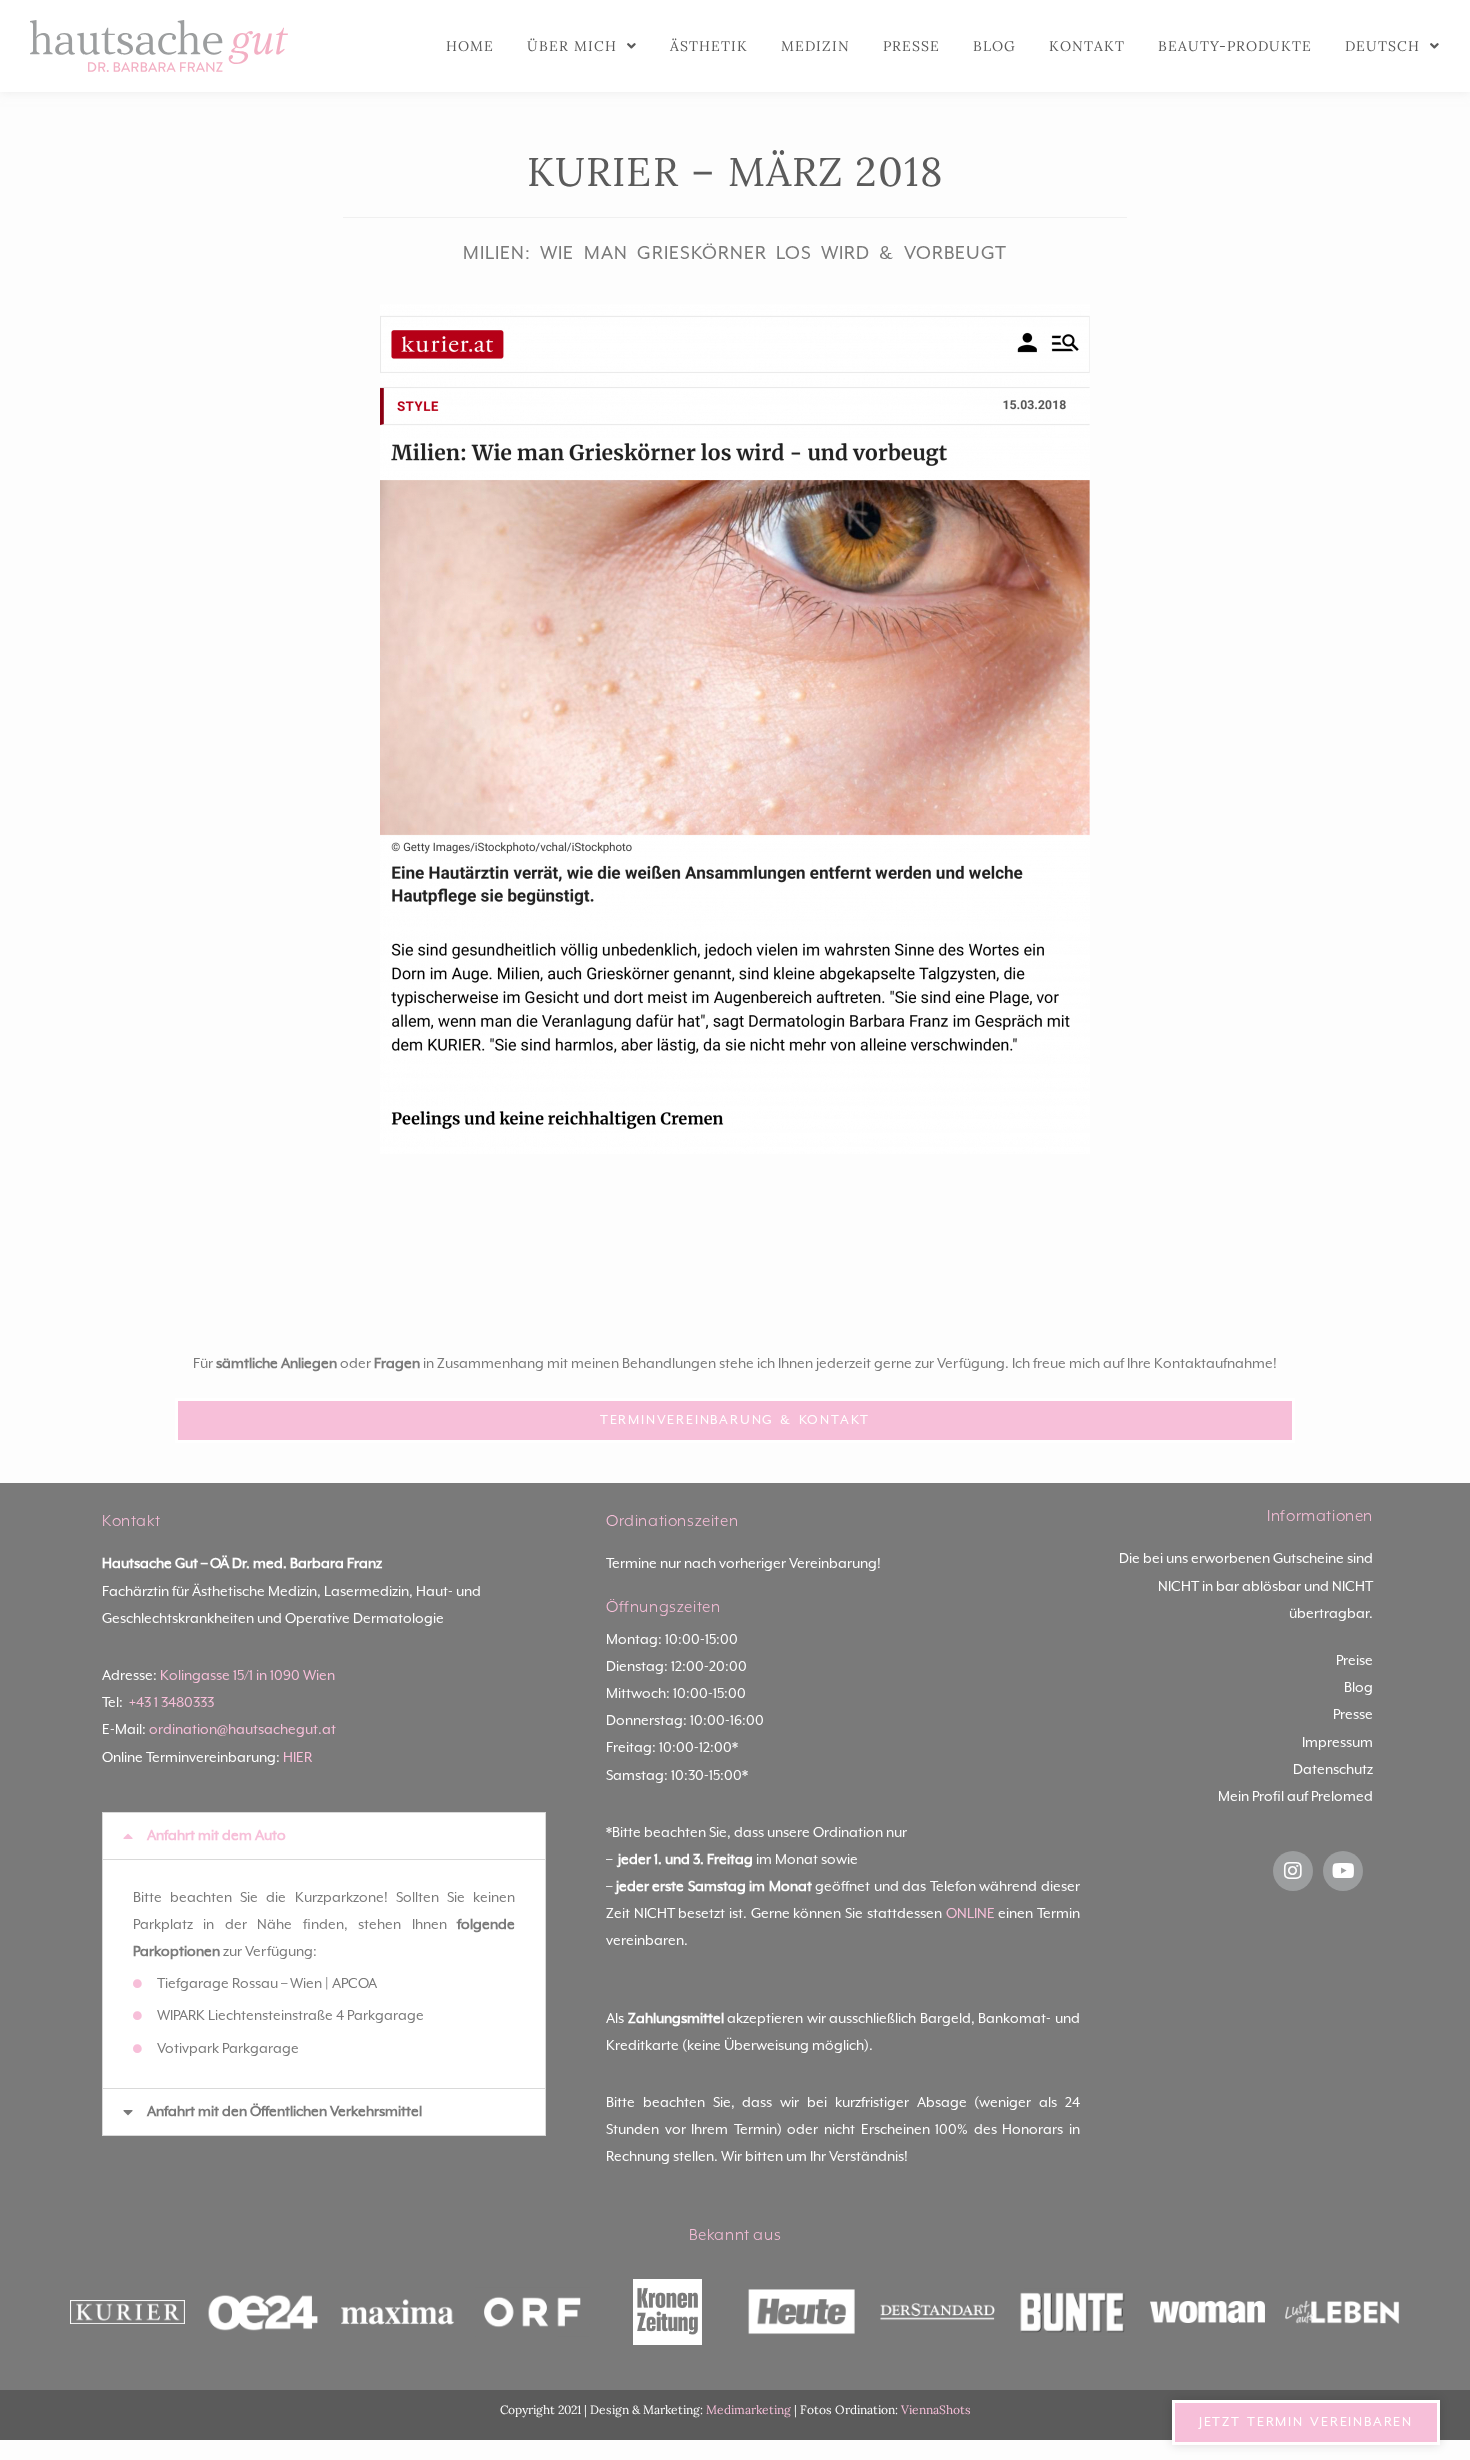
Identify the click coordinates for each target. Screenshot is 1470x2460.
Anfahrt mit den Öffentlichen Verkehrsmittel (284, 2112)
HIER (297, 1758)
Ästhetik (709, 46)
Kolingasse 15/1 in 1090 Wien (247, 1676)
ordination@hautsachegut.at (242, 1730)
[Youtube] (1343, 1871)
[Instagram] (1293, 1871)
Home (470, 46)
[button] (324, 1836)
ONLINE (970, 1914)
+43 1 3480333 (171, 1703)
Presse (911, 46)
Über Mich (572, 46)
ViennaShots (936, 2409)
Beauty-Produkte (1235, 46)
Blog (994, 46)
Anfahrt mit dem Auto (216, 1836)
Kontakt (1087, 46)
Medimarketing (748, 2409)
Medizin (815, 46)
